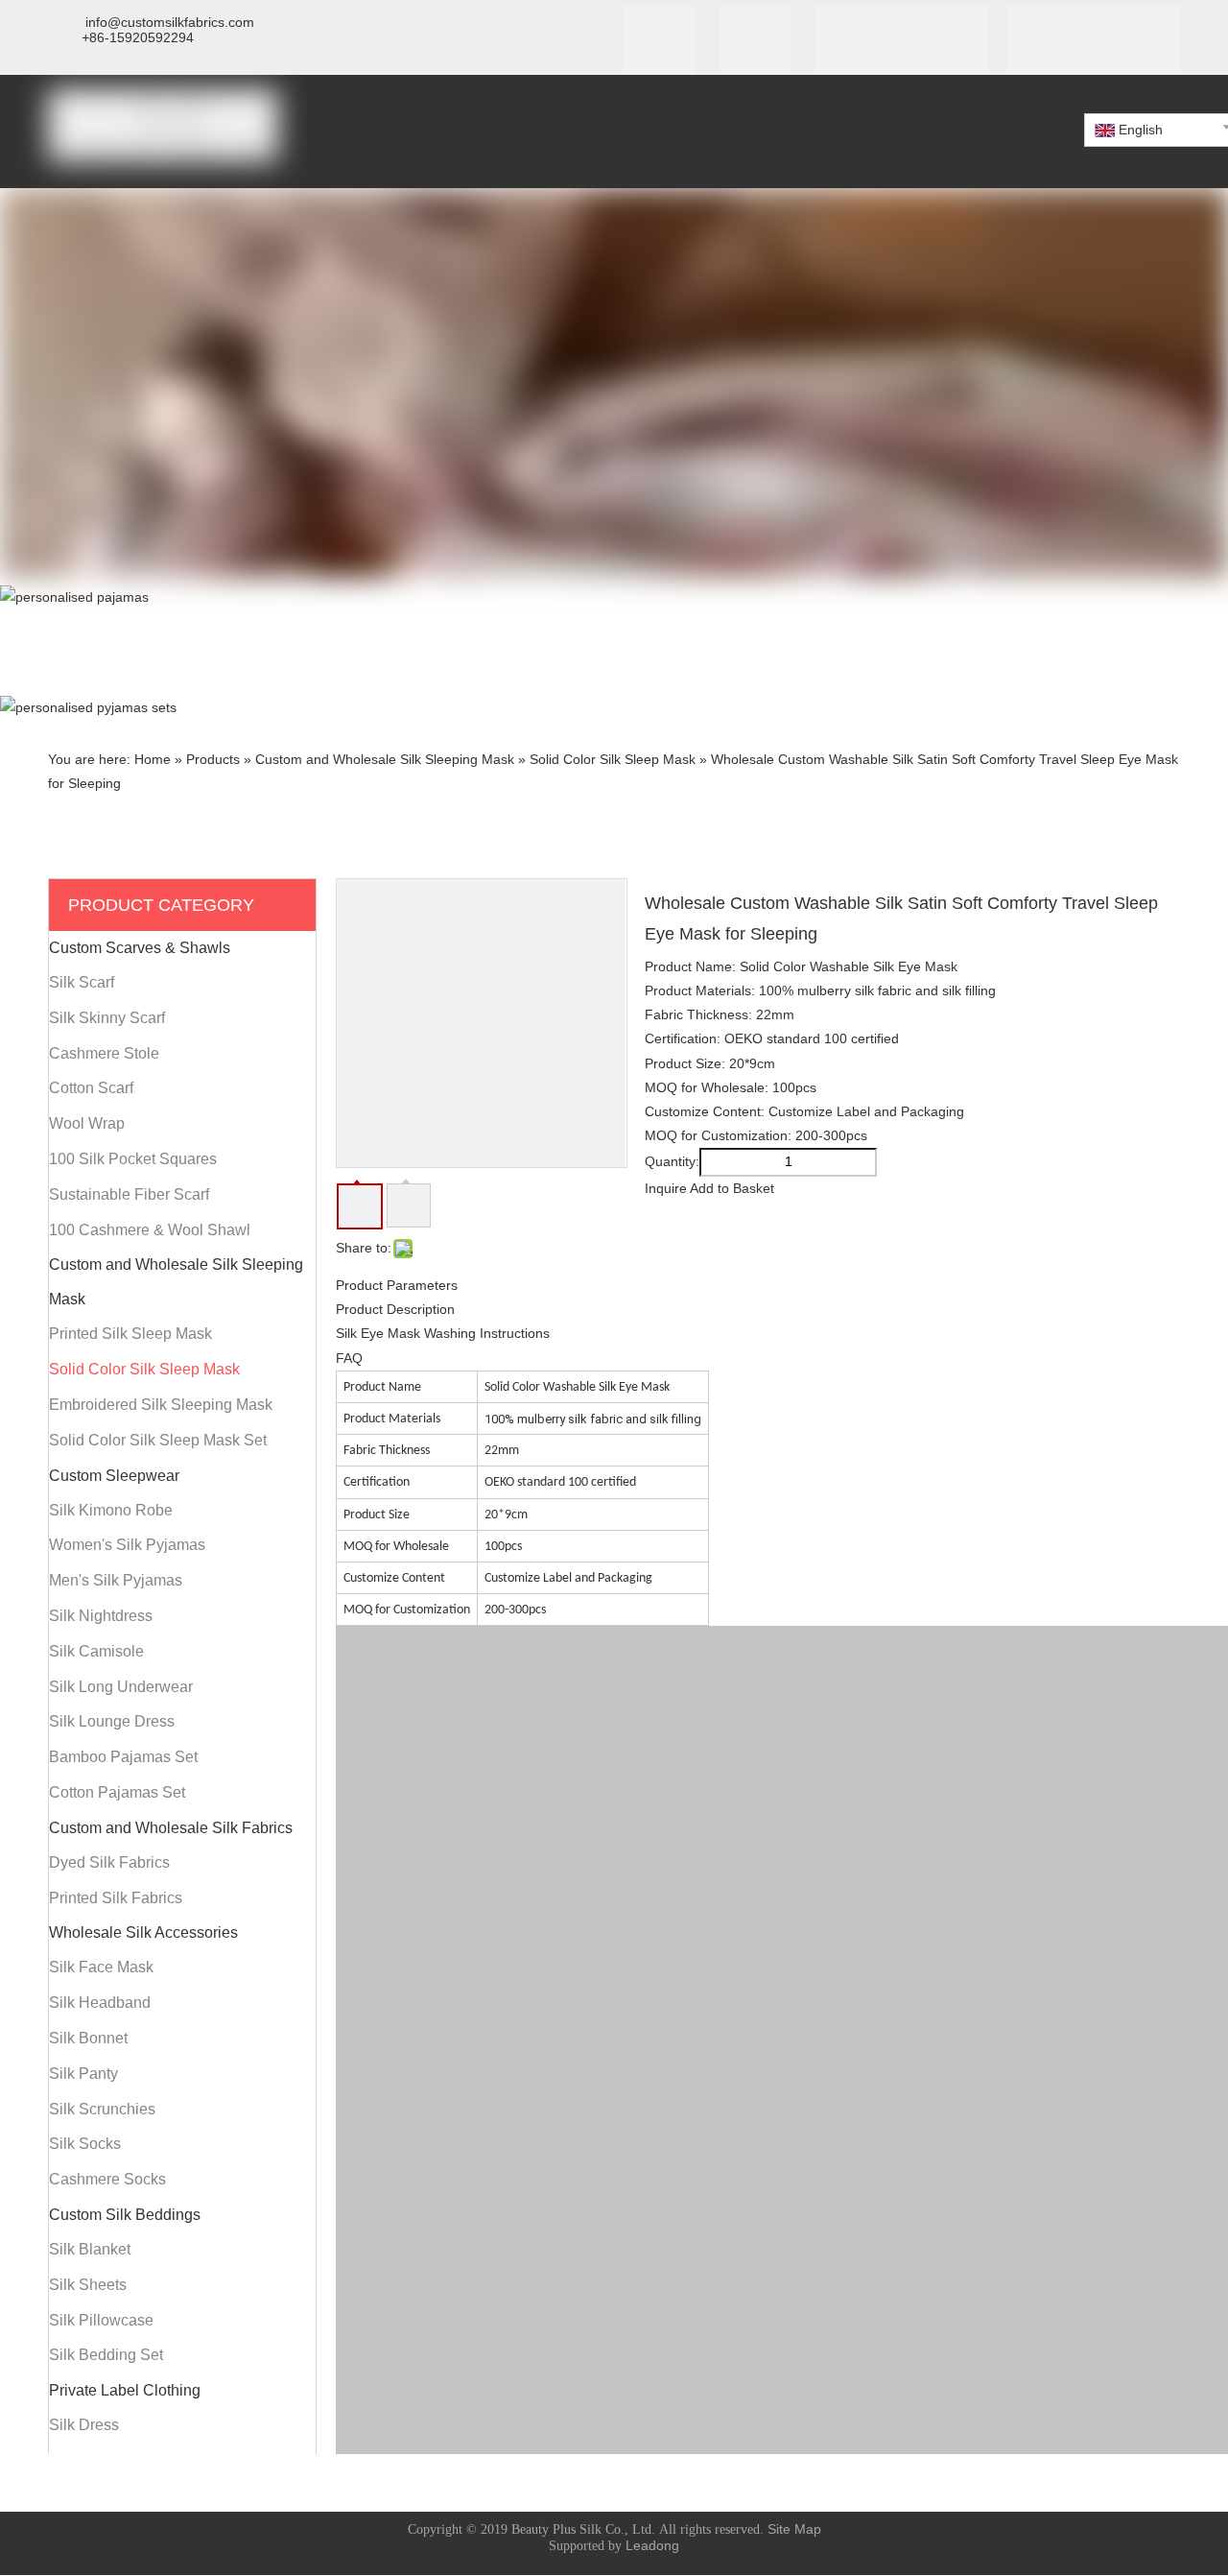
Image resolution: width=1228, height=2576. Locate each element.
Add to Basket (732, 1188)
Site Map (794, 2529)
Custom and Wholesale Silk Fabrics (171, 1828)
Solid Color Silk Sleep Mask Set (158, 1440)
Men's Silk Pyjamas (116, 1580)
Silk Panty (83, 2074)
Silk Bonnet (88, 2038)
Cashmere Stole (104, 1053)
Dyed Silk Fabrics (109, 1862)
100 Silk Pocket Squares (133, 1159)
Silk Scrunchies (102, 2109)
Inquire (666, 1188)
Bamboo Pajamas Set (123, 1757)
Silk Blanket (90, 2249)
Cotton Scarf (91, 1088)
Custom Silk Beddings (125, 2215)
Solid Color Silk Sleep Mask (144, 1369)
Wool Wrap (87, 1123)
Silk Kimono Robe (111, 1510)
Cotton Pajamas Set (117, 1792)
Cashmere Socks (107, 2179)
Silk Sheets (88, 2285)
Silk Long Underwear (121, 1687)
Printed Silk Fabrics (116, 1898)
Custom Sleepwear (114, 1476)
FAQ (349, 1358)
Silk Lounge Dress (112, 1721)
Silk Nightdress (101, 1616)
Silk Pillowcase (101, 2320)
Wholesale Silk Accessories (143, 1932)
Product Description (395, 1309)
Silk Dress (84, 2425)
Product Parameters (397, 1285)
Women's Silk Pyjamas (127, 1545)
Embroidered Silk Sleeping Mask (161, 1405)
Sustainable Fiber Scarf (129, 1194)
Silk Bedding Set (106, 2355)
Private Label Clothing (125, 2390)
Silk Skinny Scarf (107, 1018)
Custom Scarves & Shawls (140, 948)
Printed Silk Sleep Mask (130, 1334)
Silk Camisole (96, 1651)
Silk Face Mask (101, 1967)
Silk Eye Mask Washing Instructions (443, 1333)
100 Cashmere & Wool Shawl (150, 1230)
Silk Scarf (82, 982)
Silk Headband (100, 2003)
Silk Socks (85, 2144)
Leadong (652, 2545)
